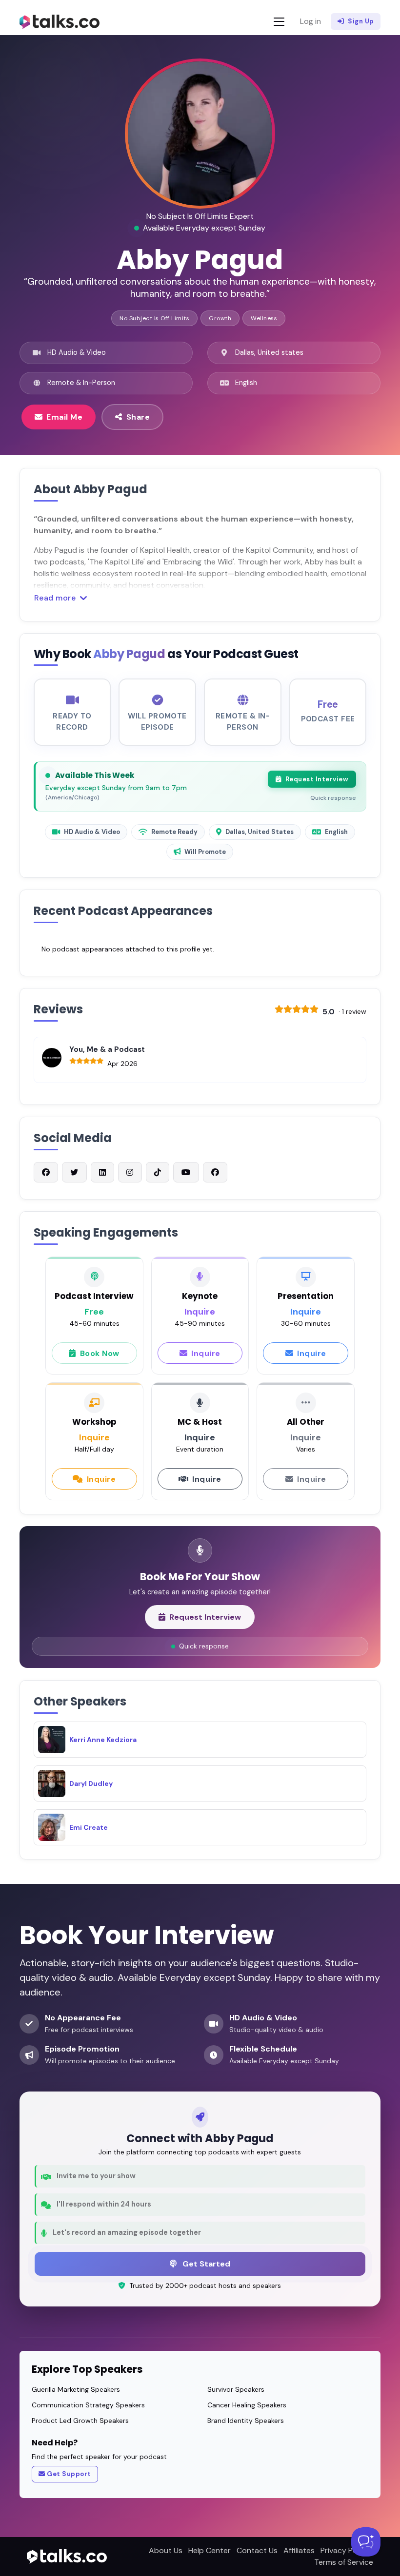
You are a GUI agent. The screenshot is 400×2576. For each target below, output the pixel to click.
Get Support (69, 2474)
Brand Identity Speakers (246, 2421)
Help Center (210, 2550)
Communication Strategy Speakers (88, 2405)
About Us (166, 2550)
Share (138, 417)
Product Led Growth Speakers (80, 2421)
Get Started (205, 2264)
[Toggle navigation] (279, 22)
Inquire (206, 1353)
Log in (310, 21)
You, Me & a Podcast (107, 1049)
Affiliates (299, 2550)
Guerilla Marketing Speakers (76, 2389)
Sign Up (361, 21)
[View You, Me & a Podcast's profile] (52, 1058)
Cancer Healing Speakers (247, 2405)
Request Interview (317, 779)
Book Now (100, 1353)
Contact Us (257, 2550)
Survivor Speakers (236, 2389)
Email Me (64, 417)
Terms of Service (344, 2562)
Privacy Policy (345, 2550)
